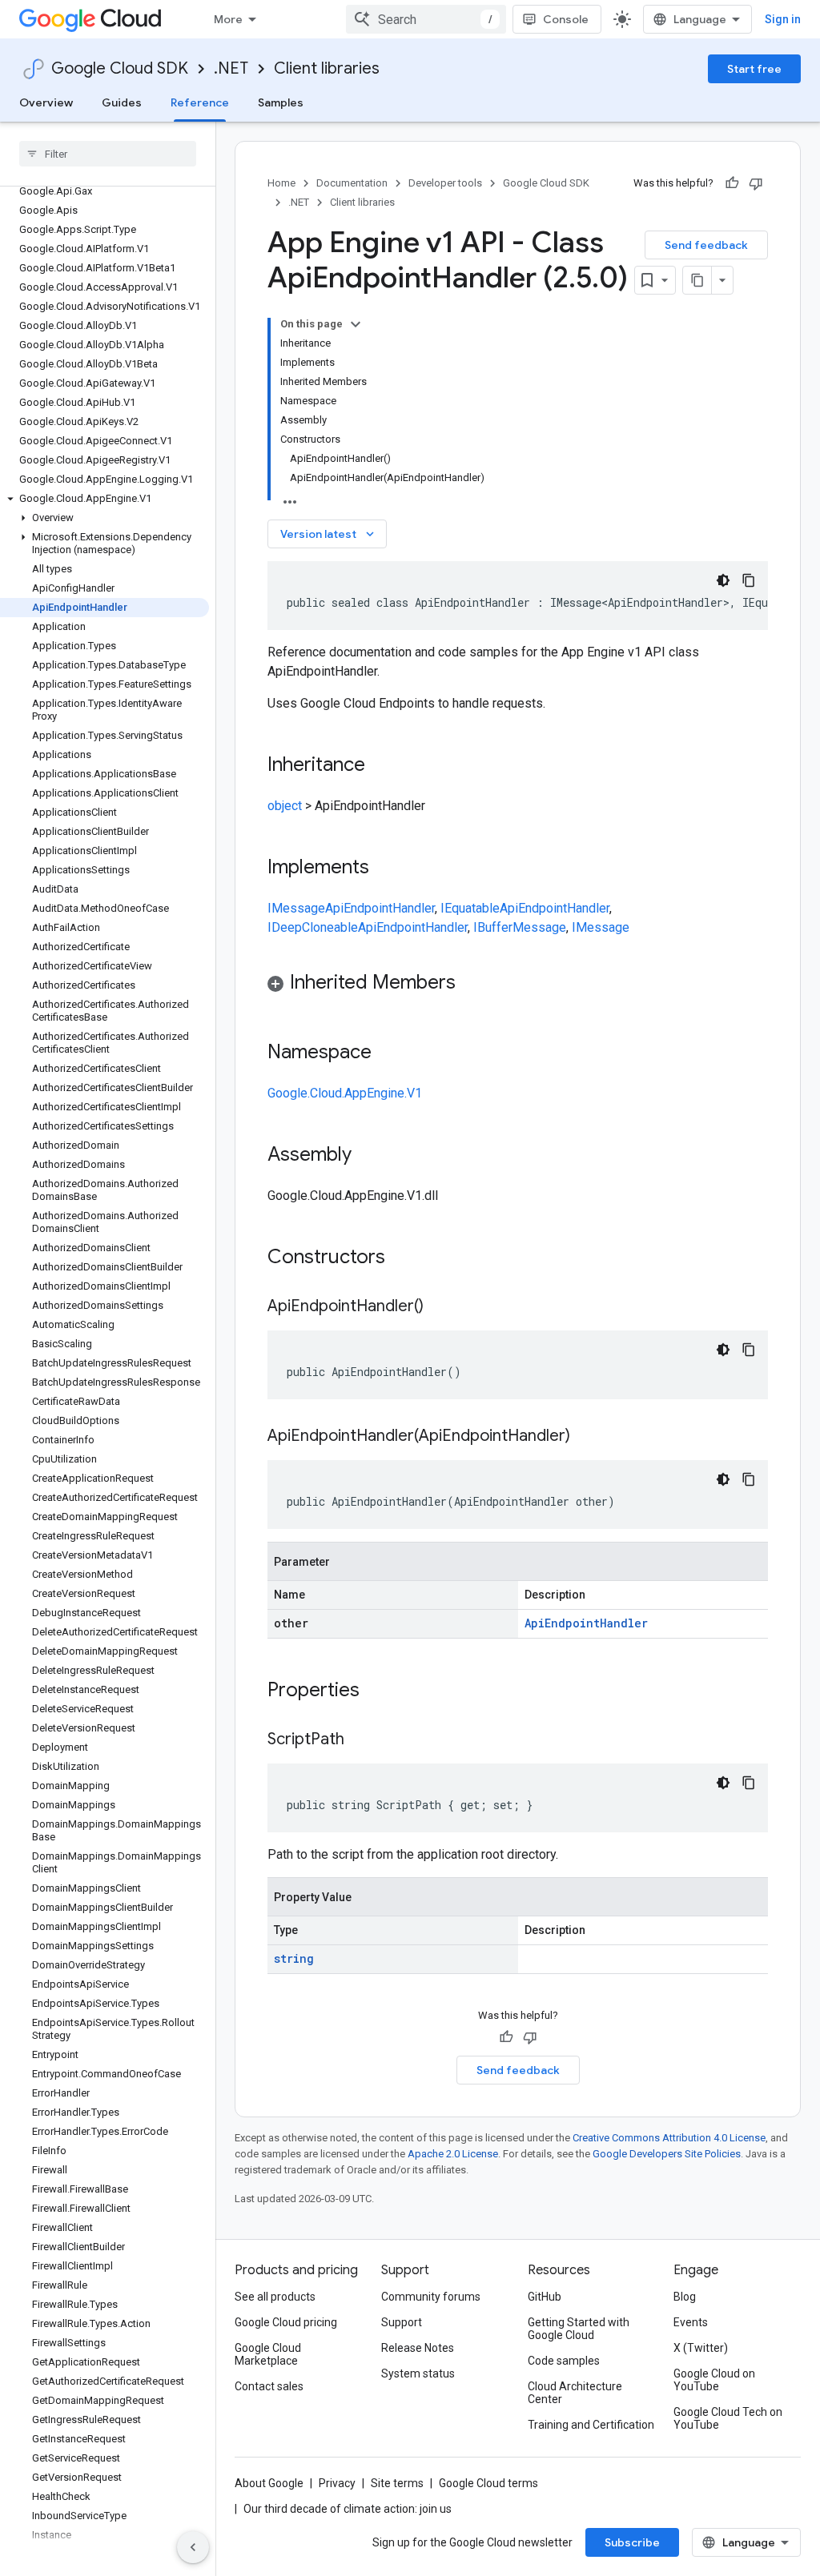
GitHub (545, 2297)
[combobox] (426, 19)
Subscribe (632, 2542)
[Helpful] (732, 183)
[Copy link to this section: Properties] (380, 1691)
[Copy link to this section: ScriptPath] (360, 1740)
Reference (200, 102)
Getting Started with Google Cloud (579, 2329)
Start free (754, 69)
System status (418, 2373)
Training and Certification (591, 2425)
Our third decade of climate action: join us (348, 2509)
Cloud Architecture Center (575, 2393)
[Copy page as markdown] (697, 280)
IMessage (296, 908)
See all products (275, 2297)
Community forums (431, 2297)
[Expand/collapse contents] (356, 324)
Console (566, 19)
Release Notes (418, 2348)
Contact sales (269, 2386)
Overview (46, 102)
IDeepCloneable (313, 927)
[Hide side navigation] (193, 2547)
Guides (122, 102)
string (294, 1958)
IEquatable (470, 908)
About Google (269, 2483)
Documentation (352, 183)
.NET (231, 68)
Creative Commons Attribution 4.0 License (669, 2138)
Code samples (564, 2361)
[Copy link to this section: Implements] (385, 869)
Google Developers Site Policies (667, 2154)
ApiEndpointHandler (380, 908)
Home (281, 183)
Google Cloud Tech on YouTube (728, 2418)
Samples (281, 102)
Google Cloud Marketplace (268, 2354)
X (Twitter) (701, 2348)
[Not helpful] (756, 183)
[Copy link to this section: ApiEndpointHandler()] (440, 1307)
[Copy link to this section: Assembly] (368, 1156)
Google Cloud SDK (120, 68)
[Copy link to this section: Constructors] (406, 1258)
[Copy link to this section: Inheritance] (381, 766)
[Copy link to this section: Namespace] (388, 1053)
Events (691, 2322)
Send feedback (706, 245)
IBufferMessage (520, 927)
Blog (685, 2297)
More (228, 19)
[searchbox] (108, 154)
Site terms (397, 2483)
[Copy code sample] (749, 580)
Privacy (337, 2483)
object (285, 806)
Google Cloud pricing (286, 2322)
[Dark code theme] (723, 580)
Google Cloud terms (488, 2483)
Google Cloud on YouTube (714, 2380)
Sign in (783, 19)
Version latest (329, 534)
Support (402, 2322)
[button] (105, 499)
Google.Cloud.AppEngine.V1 (345, 1093)
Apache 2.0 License (453, 2154)
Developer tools (445, 183)
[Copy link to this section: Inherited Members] (472, 984)
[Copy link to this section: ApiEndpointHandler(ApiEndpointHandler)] (586, 1437)
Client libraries (327, 68)
